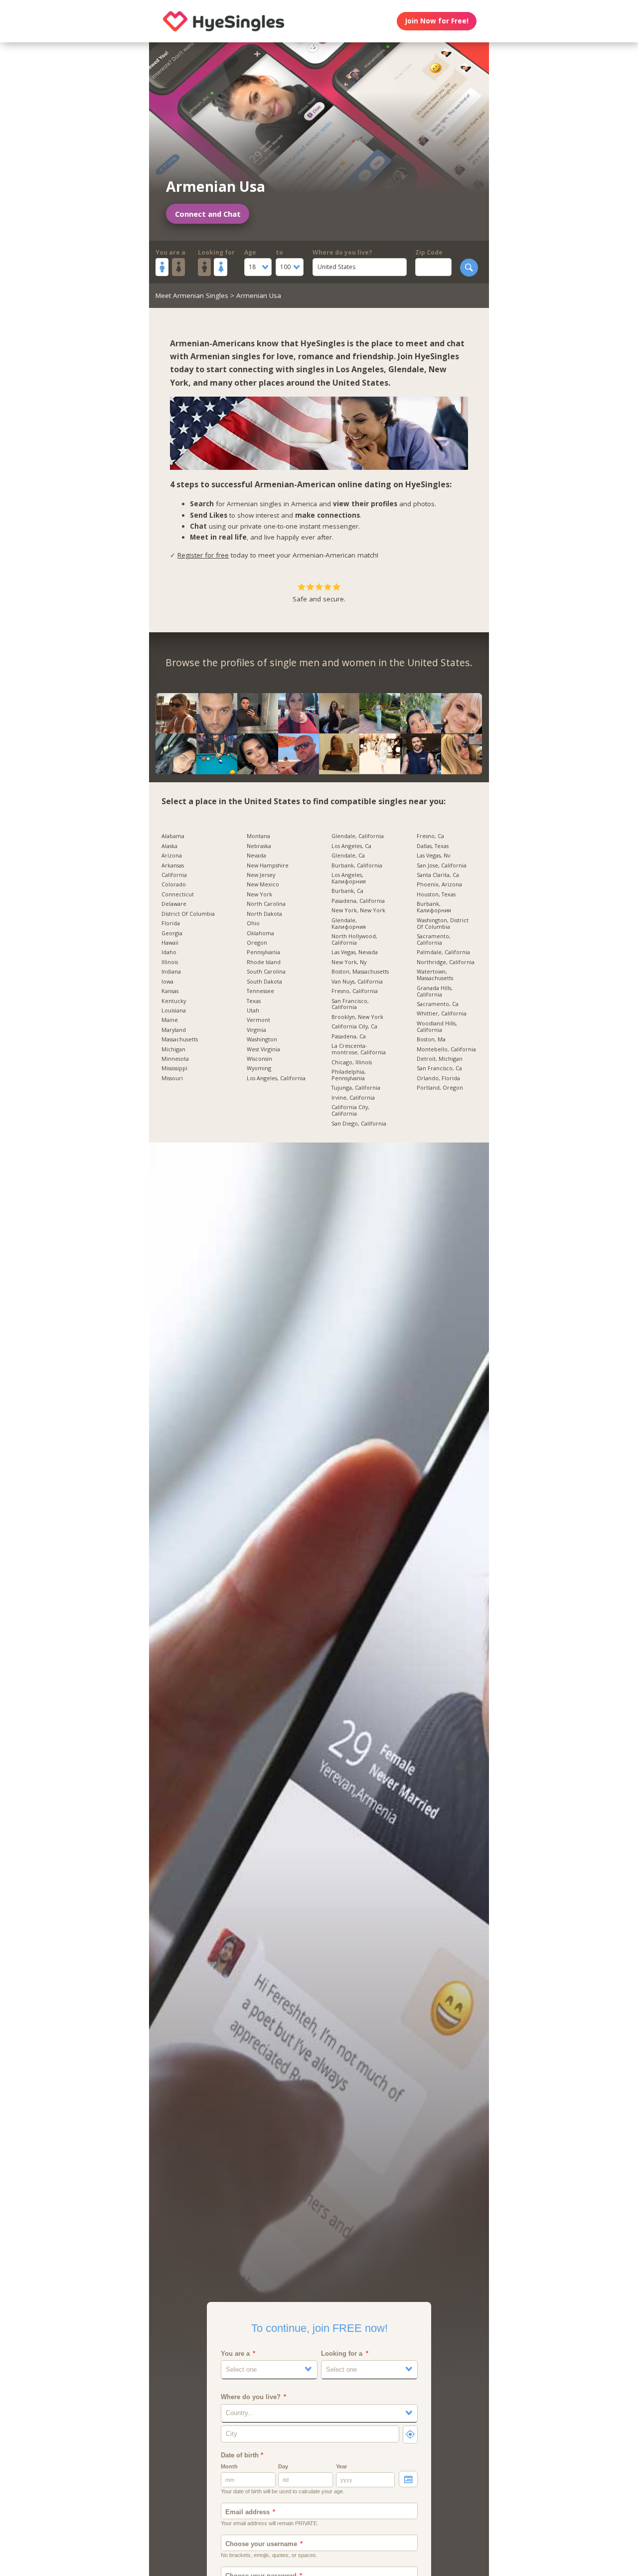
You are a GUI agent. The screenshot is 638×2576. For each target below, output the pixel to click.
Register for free (203, 555)
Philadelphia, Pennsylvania (349, 1075)
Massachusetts (180, 1040)
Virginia (256, 1030)
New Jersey (261, 875)
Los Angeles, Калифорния (349, 878)
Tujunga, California (356, 1088)
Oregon (257, 943)
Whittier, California (442, 1014)
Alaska (169, 846)
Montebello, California (446, 1050)
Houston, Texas (436, 895)
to (279, 252)
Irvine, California (353, 1098)
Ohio (253, 924)
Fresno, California (355, 991)
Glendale (406, 369)
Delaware (174, 904)
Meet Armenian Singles (192, 295)
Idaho (169, 952)
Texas (254, 1001)
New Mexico (263, 885)
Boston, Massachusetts (360, 972)
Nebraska (259, 846)
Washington (262, 1040)
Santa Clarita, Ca (438, 875)
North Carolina (266, 904)
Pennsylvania (263, 952)
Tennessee (260, 991)
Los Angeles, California (276, 1078)
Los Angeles (360, 369)
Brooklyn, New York (357, 1017)
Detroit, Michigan (440, 1059)
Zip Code (429, 252)
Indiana (171, 972)
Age (250, 252)
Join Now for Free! (437, 21)
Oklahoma (260, 933)
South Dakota (264, 982)
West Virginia (263, 1050)
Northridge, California (446, 962)
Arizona (172, 856)
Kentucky (174, 1001)
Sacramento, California (434, 940)
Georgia (172, 933)
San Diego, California (359, 1124)
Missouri (172, 1078)
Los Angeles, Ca (351, 846)
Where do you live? (342, 252)
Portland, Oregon (440, 1088)
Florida (171, 924)
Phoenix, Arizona (439, 885)
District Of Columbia (188, 914)
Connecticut (178, 895)
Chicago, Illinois (352, 1063)
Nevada (256, 856)
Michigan (173, 1050)
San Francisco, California (350, 1004)
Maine (170, 1020)
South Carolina (266, 972)
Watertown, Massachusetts (435, 975)
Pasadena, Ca (349, 1037)
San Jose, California (442, 866)
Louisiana (174, 1011)
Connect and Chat (208, 214)
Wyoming (259, 1069)
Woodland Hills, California (437, 1027)
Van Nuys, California (357, 982)
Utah (253, 1011)
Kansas (170, 991)
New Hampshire (268, 866)
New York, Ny (349, 962)
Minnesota (175, 1059)
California (174, 875)
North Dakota (264, 914)
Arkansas (173, 866)
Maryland (174, 1030)
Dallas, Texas (433, 846)
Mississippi (174, 1069)
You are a (170, 252)
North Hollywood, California (354, 940)
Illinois (170, 962)
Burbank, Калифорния (434, 907)
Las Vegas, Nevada (355, 952)
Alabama (173, 836)
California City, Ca (354, 1027)
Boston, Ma (431, 1040)
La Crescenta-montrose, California (359, 1049)
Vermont (258, 1020)
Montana (258, 836)
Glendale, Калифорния (349, 924)
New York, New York (358, 911)
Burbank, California (357, 866)
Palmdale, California (443, 952)
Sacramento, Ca (438, 1004)
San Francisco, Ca (439, 1069)
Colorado (174, 885)
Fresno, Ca (430, 836)
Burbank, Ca (347, 891)
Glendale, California (358, 836)
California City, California (350, 1111)
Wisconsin (259, 1059)
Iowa (167, 982)
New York (259, 895)
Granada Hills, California (435, 992)
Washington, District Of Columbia (443, 924)
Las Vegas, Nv (433, 856)
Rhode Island (264, 962)
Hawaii (170, 943)
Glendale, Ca (348, 856)
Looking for (216, 252)
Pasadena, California (358, 901)
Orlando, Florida (438, 1078)
